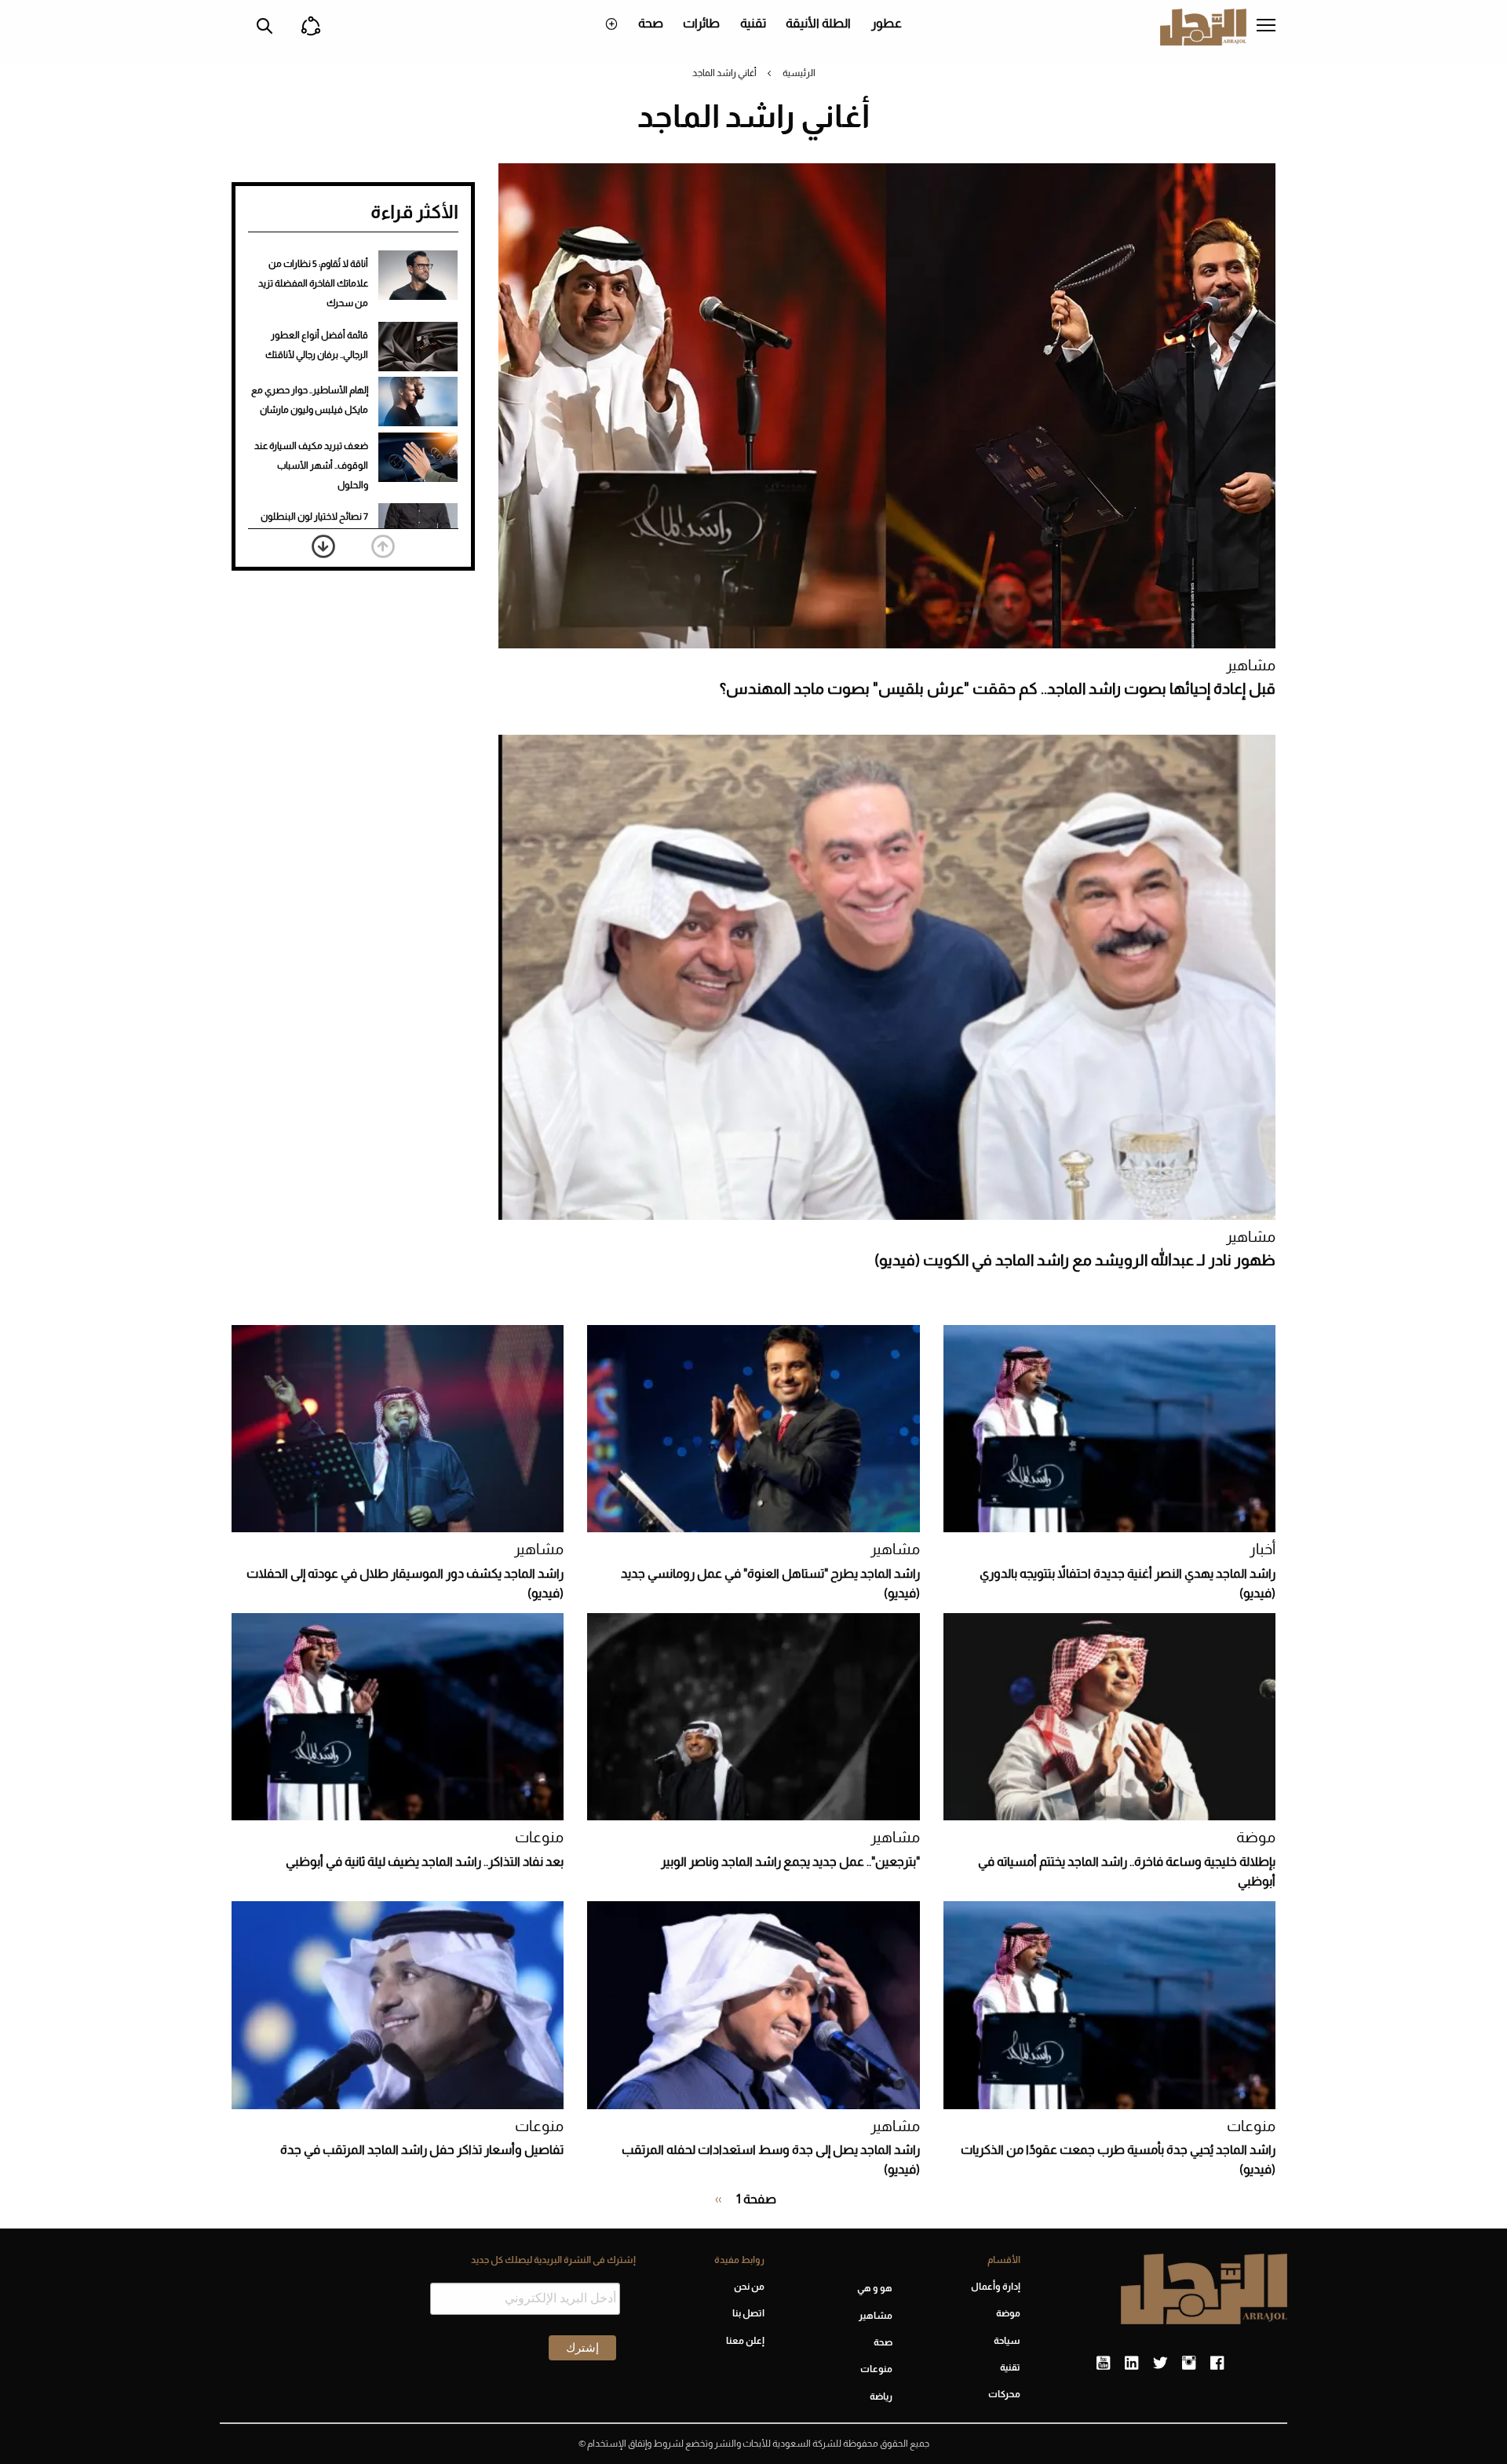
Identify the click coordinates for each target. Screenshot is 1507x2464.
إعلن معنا (745, 2341)
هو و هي (875, 2288)
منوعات (539, 1837)
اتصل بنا (748, 2313)
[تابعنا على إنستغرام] (1189, 2364)
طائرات (701, 23)
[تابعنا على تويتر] (1160, 2364)
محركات (1004, 2394)
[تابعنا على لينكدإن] (1131, 2364)
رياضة (881, 2396)
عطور (887, 23)
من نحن (749, 2287)
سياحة (1007, 2341)
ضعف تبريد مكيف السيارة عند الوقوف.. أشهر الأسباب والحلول (311, 465)
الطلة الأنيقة (818, 23)
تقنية (753, 23)
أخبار (1263, 1549)
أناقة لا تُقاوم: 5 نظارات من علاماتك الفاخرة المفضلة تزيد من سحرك (313, 283)
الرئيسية (799, 73)
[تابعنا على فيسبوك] (1217, 2364)
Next (323, 546)
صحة (651, 23)
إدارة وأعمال (996, 2287)
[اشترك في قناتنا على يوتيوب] (1103, 2364)
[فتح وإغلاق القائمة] (1266, 27)
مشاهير (1251, 665)
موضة (1256, 1837)
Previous (383, 546)
